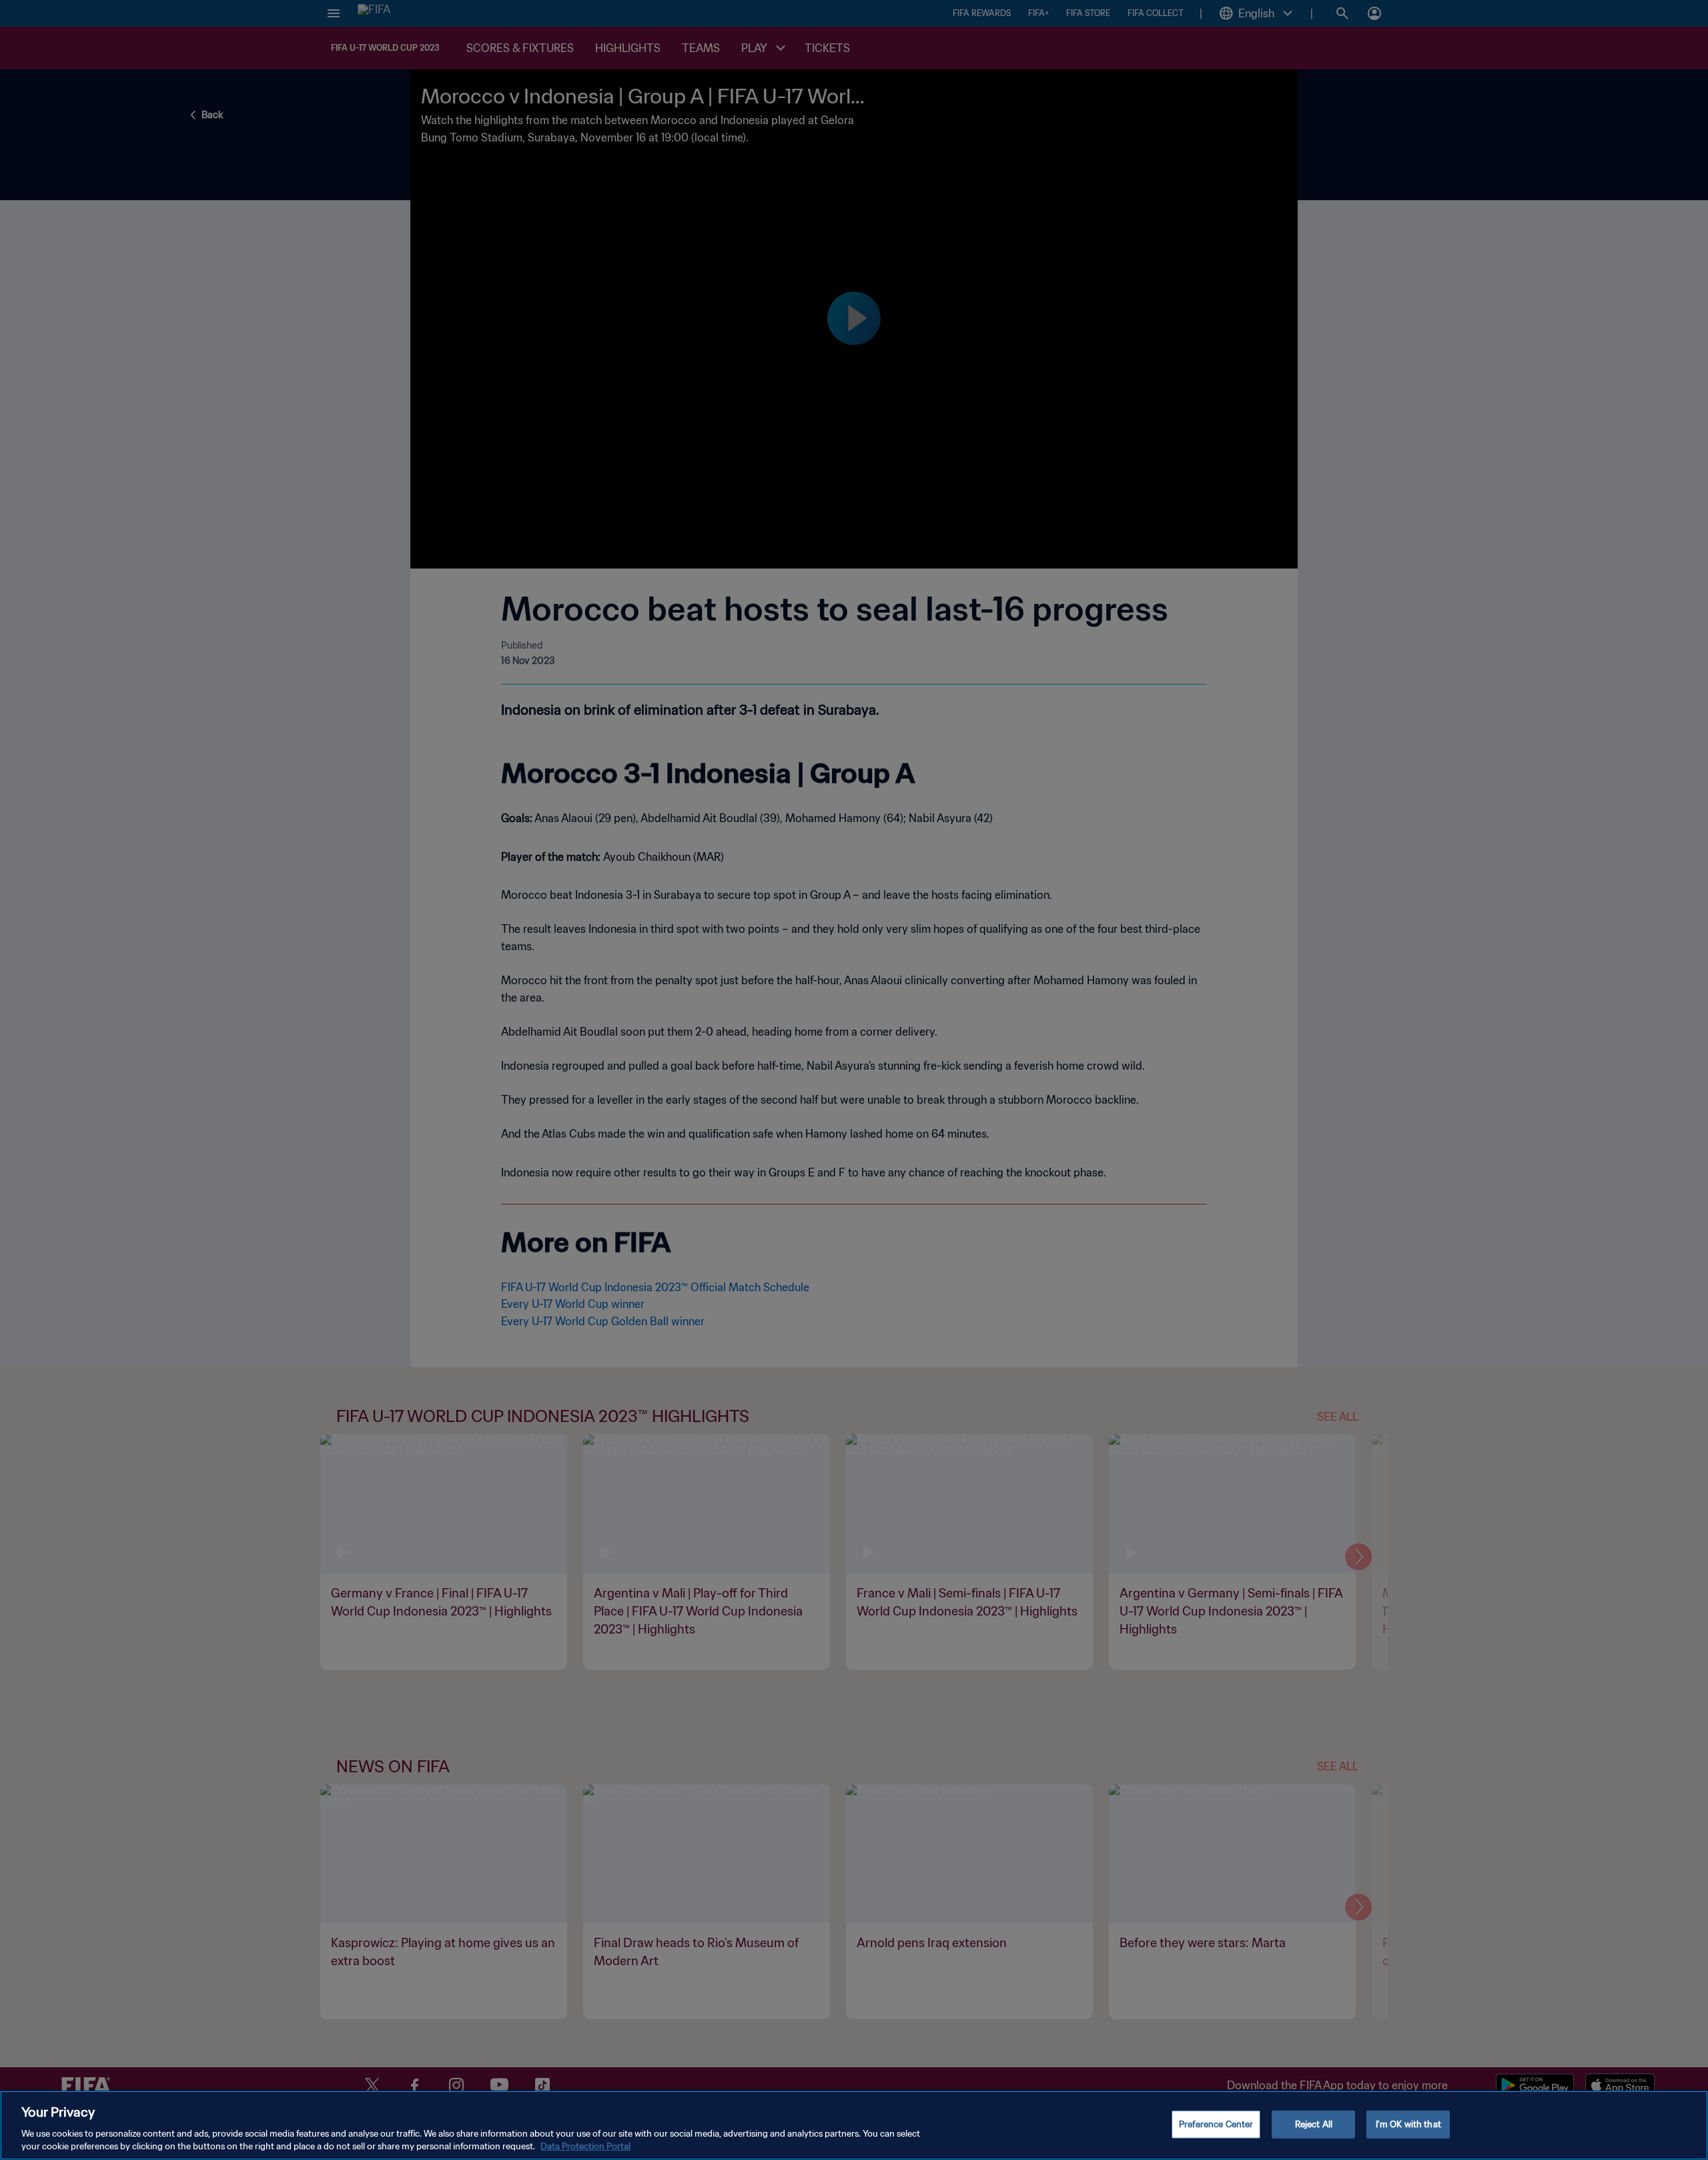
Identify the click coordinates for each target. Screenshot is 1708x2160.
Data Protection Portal (585, 2146)
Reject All (1314, 2124)
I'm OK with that (1408, 2124)
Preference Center (1216, 2124)
